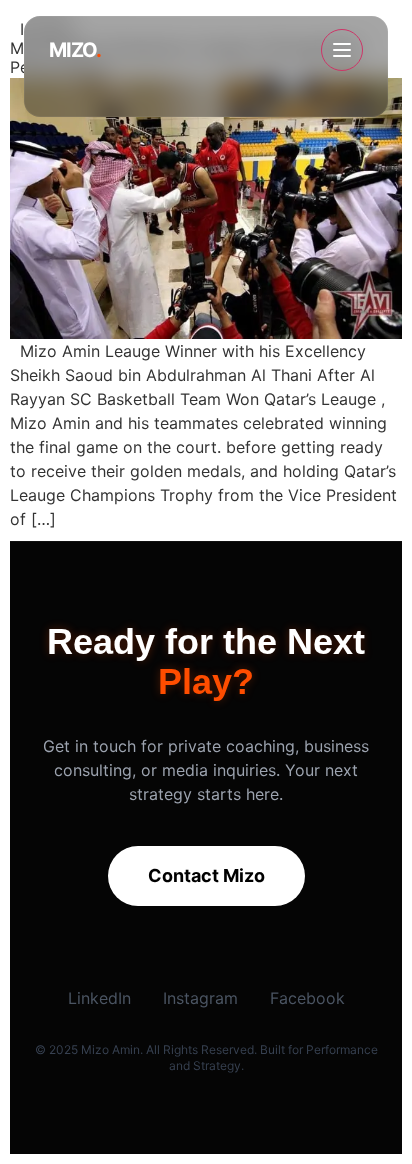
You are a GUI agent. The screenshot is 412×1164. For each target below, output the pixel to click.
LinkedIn (99, 998)
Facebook (307, 998)
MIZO (75, 50)
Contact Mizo (206, 875)
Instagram (200, 998)
